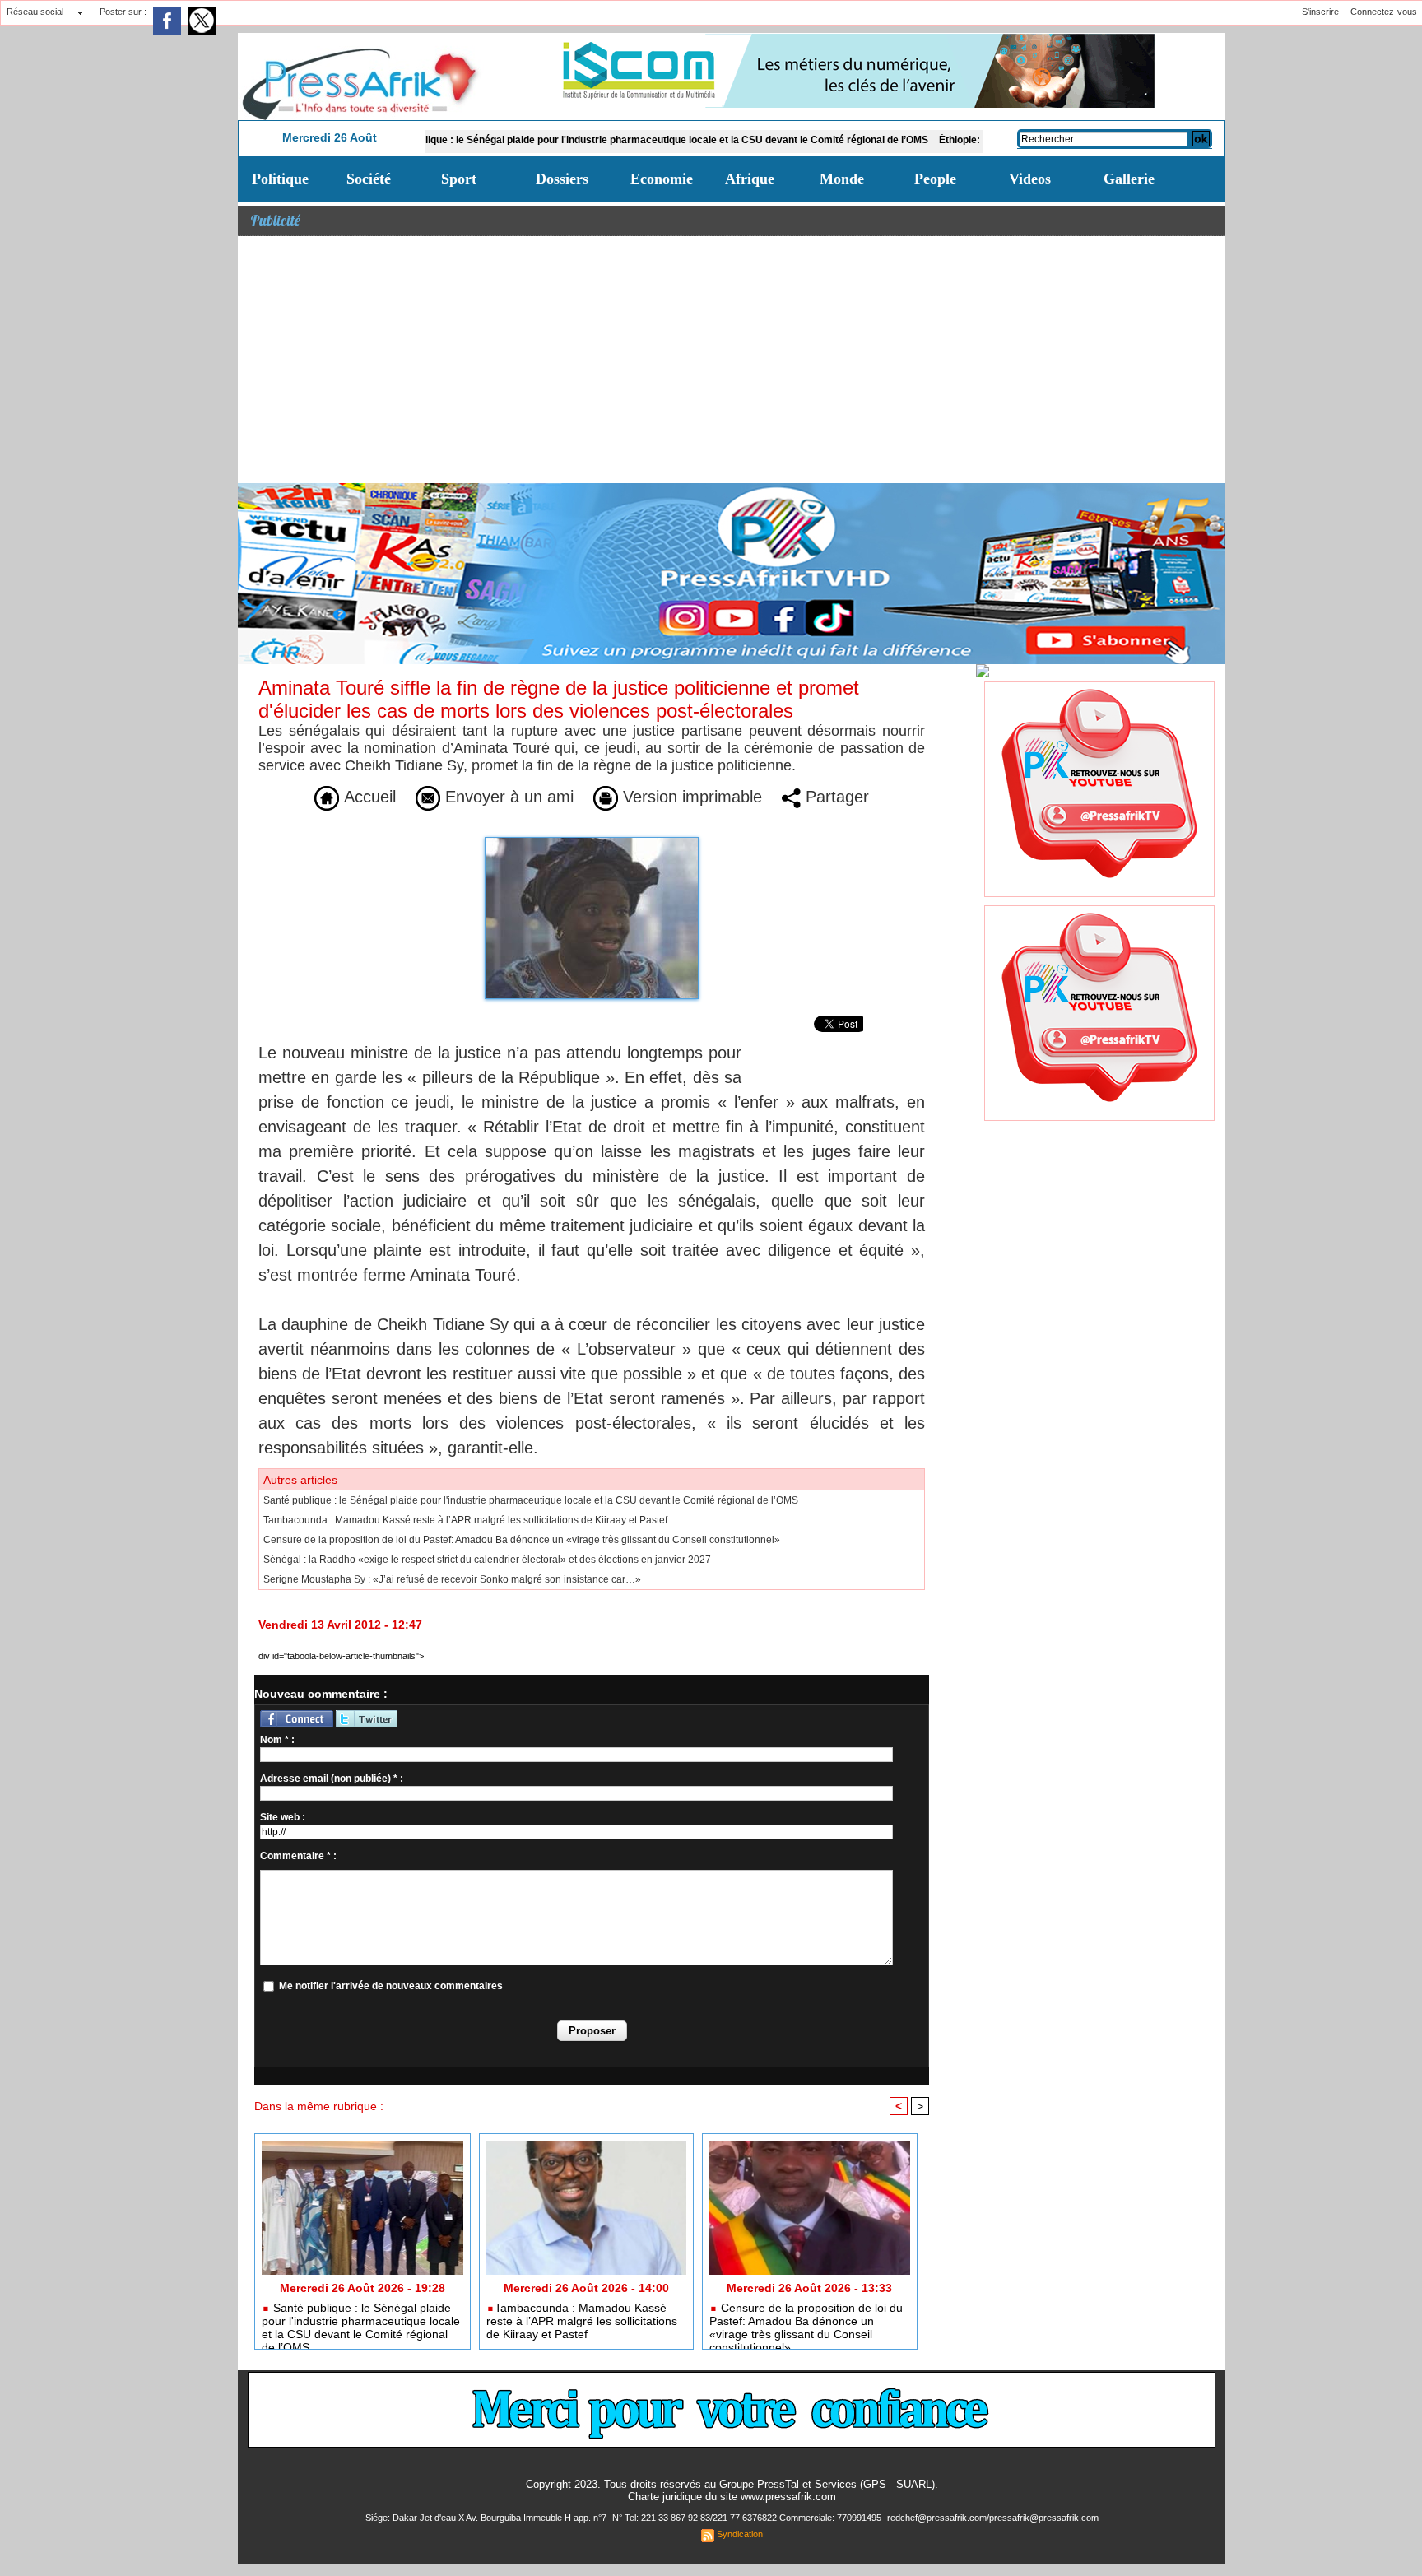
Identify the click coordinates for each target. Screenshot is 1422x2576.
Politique (280, 179)
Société (369, 179)
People (935, 179)
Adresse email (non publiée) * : (332, 1779)
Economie (662, 179)
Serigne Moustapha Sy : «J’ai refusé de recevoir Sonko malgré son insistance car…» (452, 1579)
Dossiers (562, 179)
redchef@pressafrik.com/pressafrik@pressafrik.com (993, 2518)
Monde (842, 179)
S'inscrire (1320, 12)
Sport (459, 179)
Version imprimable (690, 797)
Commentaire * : (298, 1856)
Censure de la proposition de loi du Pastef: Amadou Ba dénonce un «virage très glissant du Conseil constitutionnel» (522, 1540)
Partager (835, 797)
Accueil (367, 797)
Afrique (750, 179)
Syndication (740, 2534)
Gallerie (1129, 179)
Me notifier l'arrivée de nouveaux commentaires (391, 1986)
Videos (1030, 179)
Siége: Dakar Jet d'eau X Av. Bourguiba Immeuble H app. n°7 (487, 2518)
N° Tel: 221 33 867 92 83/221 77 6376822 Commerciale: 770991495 (748, 2518)
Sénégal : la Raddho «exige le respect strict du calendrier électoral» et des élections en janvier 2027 (487, 1560)
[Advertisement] (732, 360)
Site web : (283, 1817)
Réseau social (35, 12)
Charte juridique (665, 2497)
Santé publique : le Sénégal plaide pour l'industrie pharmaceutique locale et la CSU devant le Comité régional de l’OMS (574, 140)
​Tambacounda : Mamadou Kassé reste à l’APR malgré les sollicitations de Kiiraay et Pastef (465, 1520)
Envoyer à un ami (507, 797)
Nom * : (277, 1740)
